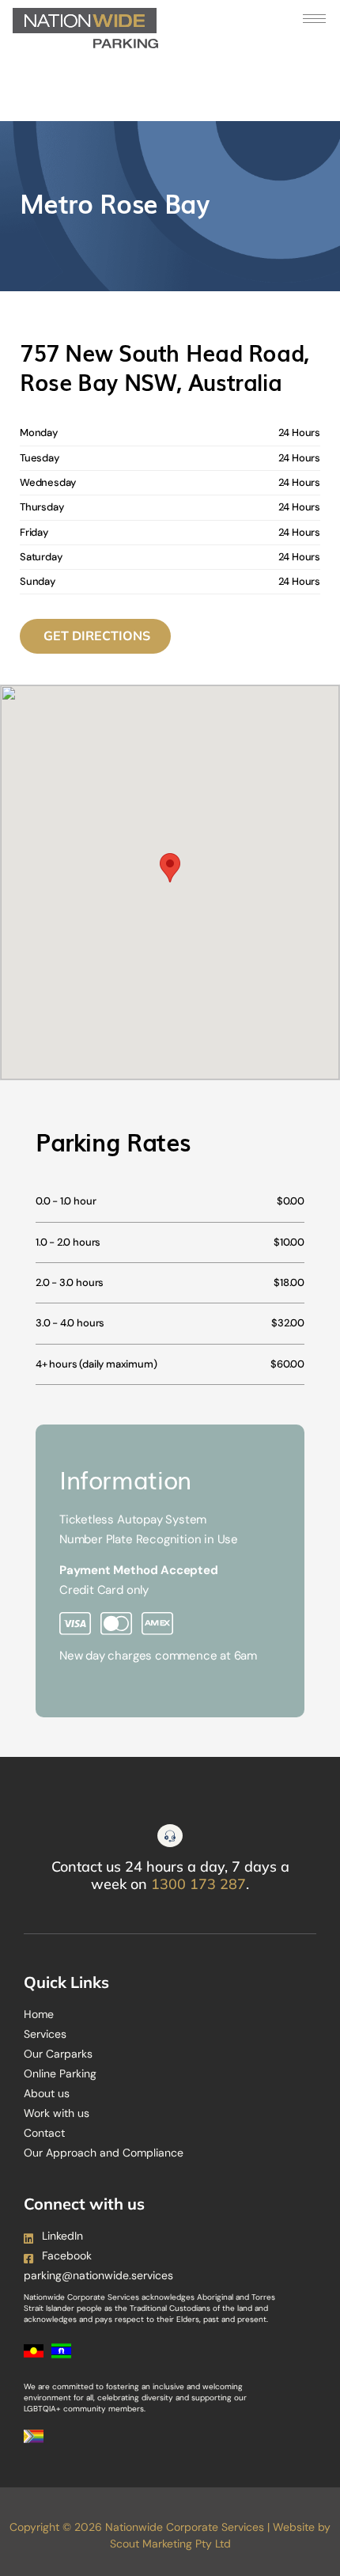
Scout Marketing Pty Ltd (170, 2544)
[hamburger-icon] (314, 19)
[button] (170, 868)
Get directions (97, 635)
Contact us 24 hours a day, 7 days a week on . (170, 1875)
